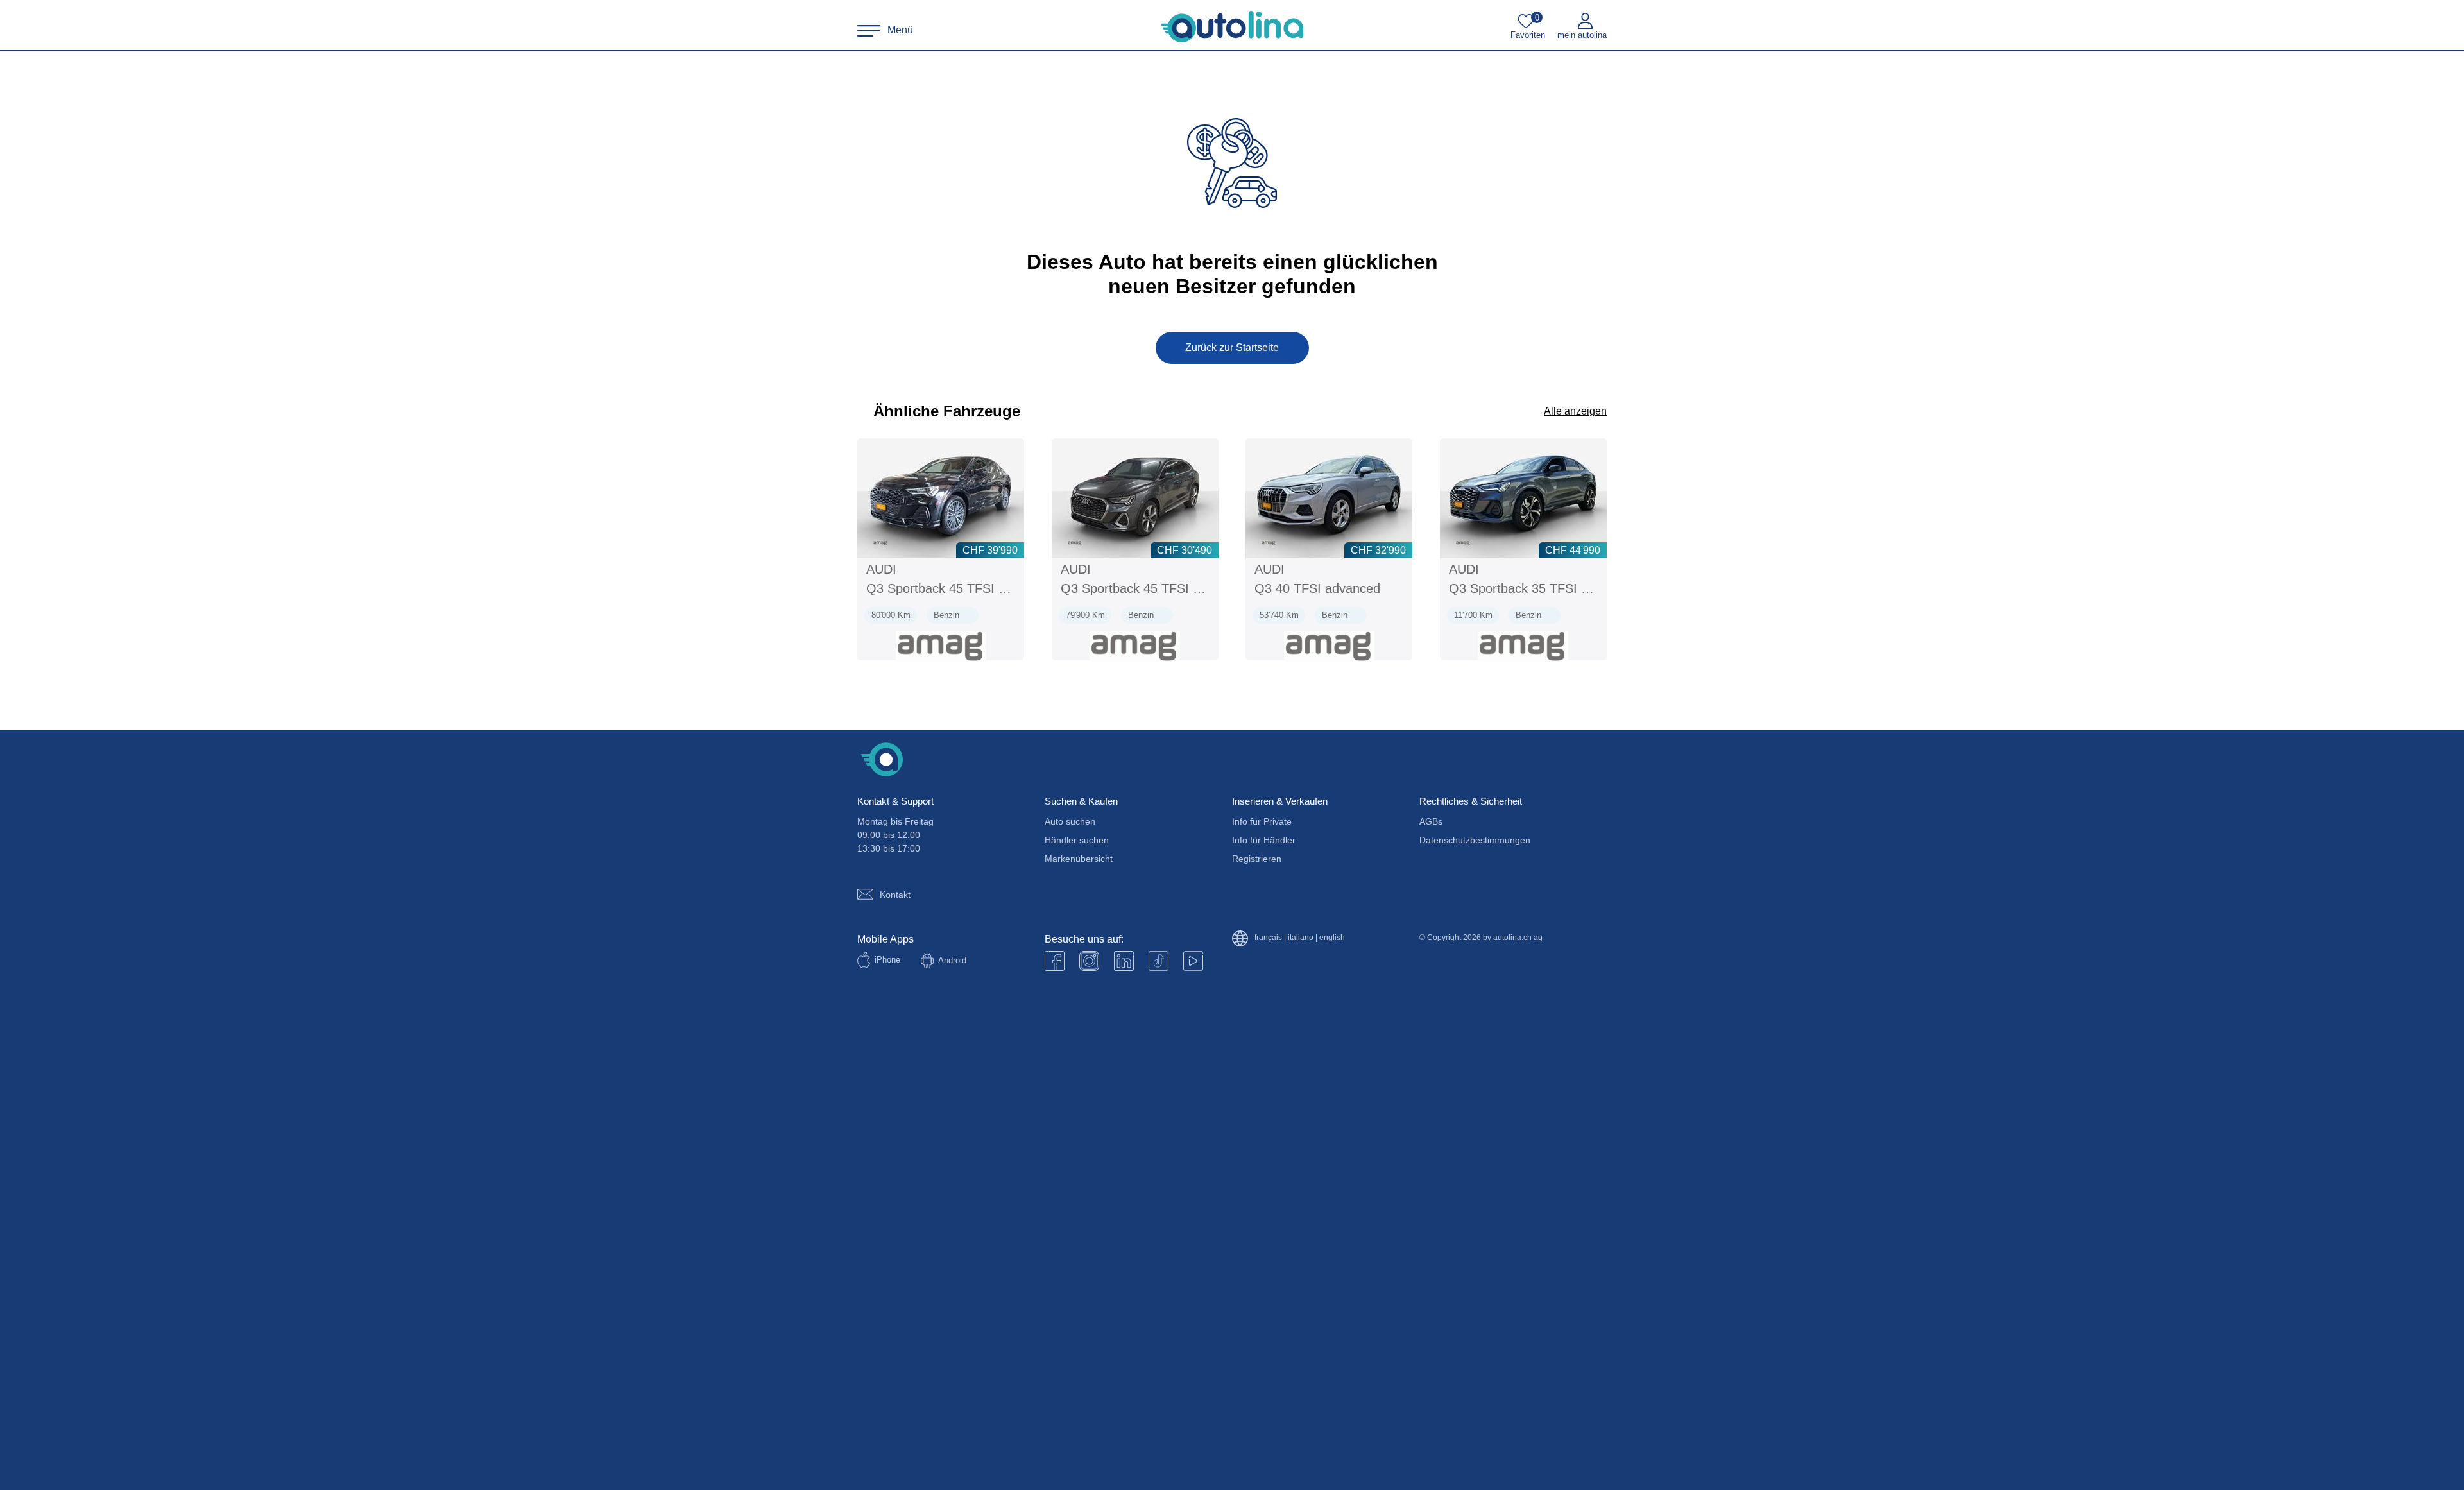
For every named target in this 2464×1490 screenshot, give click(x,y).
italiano (1301, 938)
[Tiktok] (1159, 961)
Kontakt (895, 895)
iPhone (887, 960)
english (1332, 938)
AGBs (1431, 821)
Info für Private (1262, 821)
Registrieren (1257, 859)
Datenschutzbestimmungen (1475, 840)
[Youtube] (1089, 961)
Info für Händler (1264, 840)
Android (952, 960)
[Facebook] (1055, 961)
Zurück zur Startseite (1232, 347)
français (1268, 938)
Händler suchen (1077, 840)
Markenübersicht (1079, 859)
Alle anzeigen (1575, 411)
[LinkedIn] (1124, 961)
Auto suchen (1070, 821)
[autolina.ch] (1232, 27)
